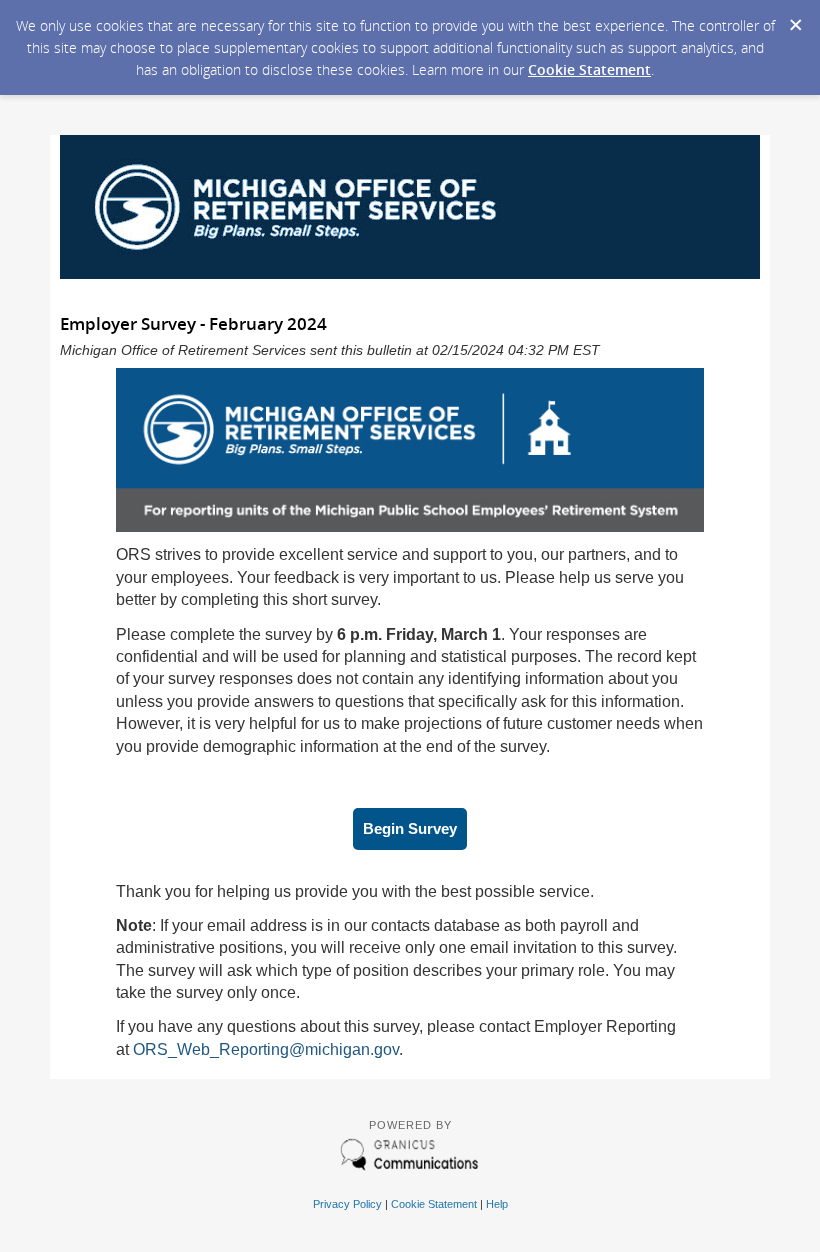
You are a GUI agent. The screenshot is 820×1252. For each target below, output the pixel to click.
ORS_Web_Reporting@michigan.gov (266, 1049)
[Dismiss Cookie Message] (795, 19)
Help (497, 1204)
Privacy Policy (347, 1204)
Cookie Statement (589, 69)
